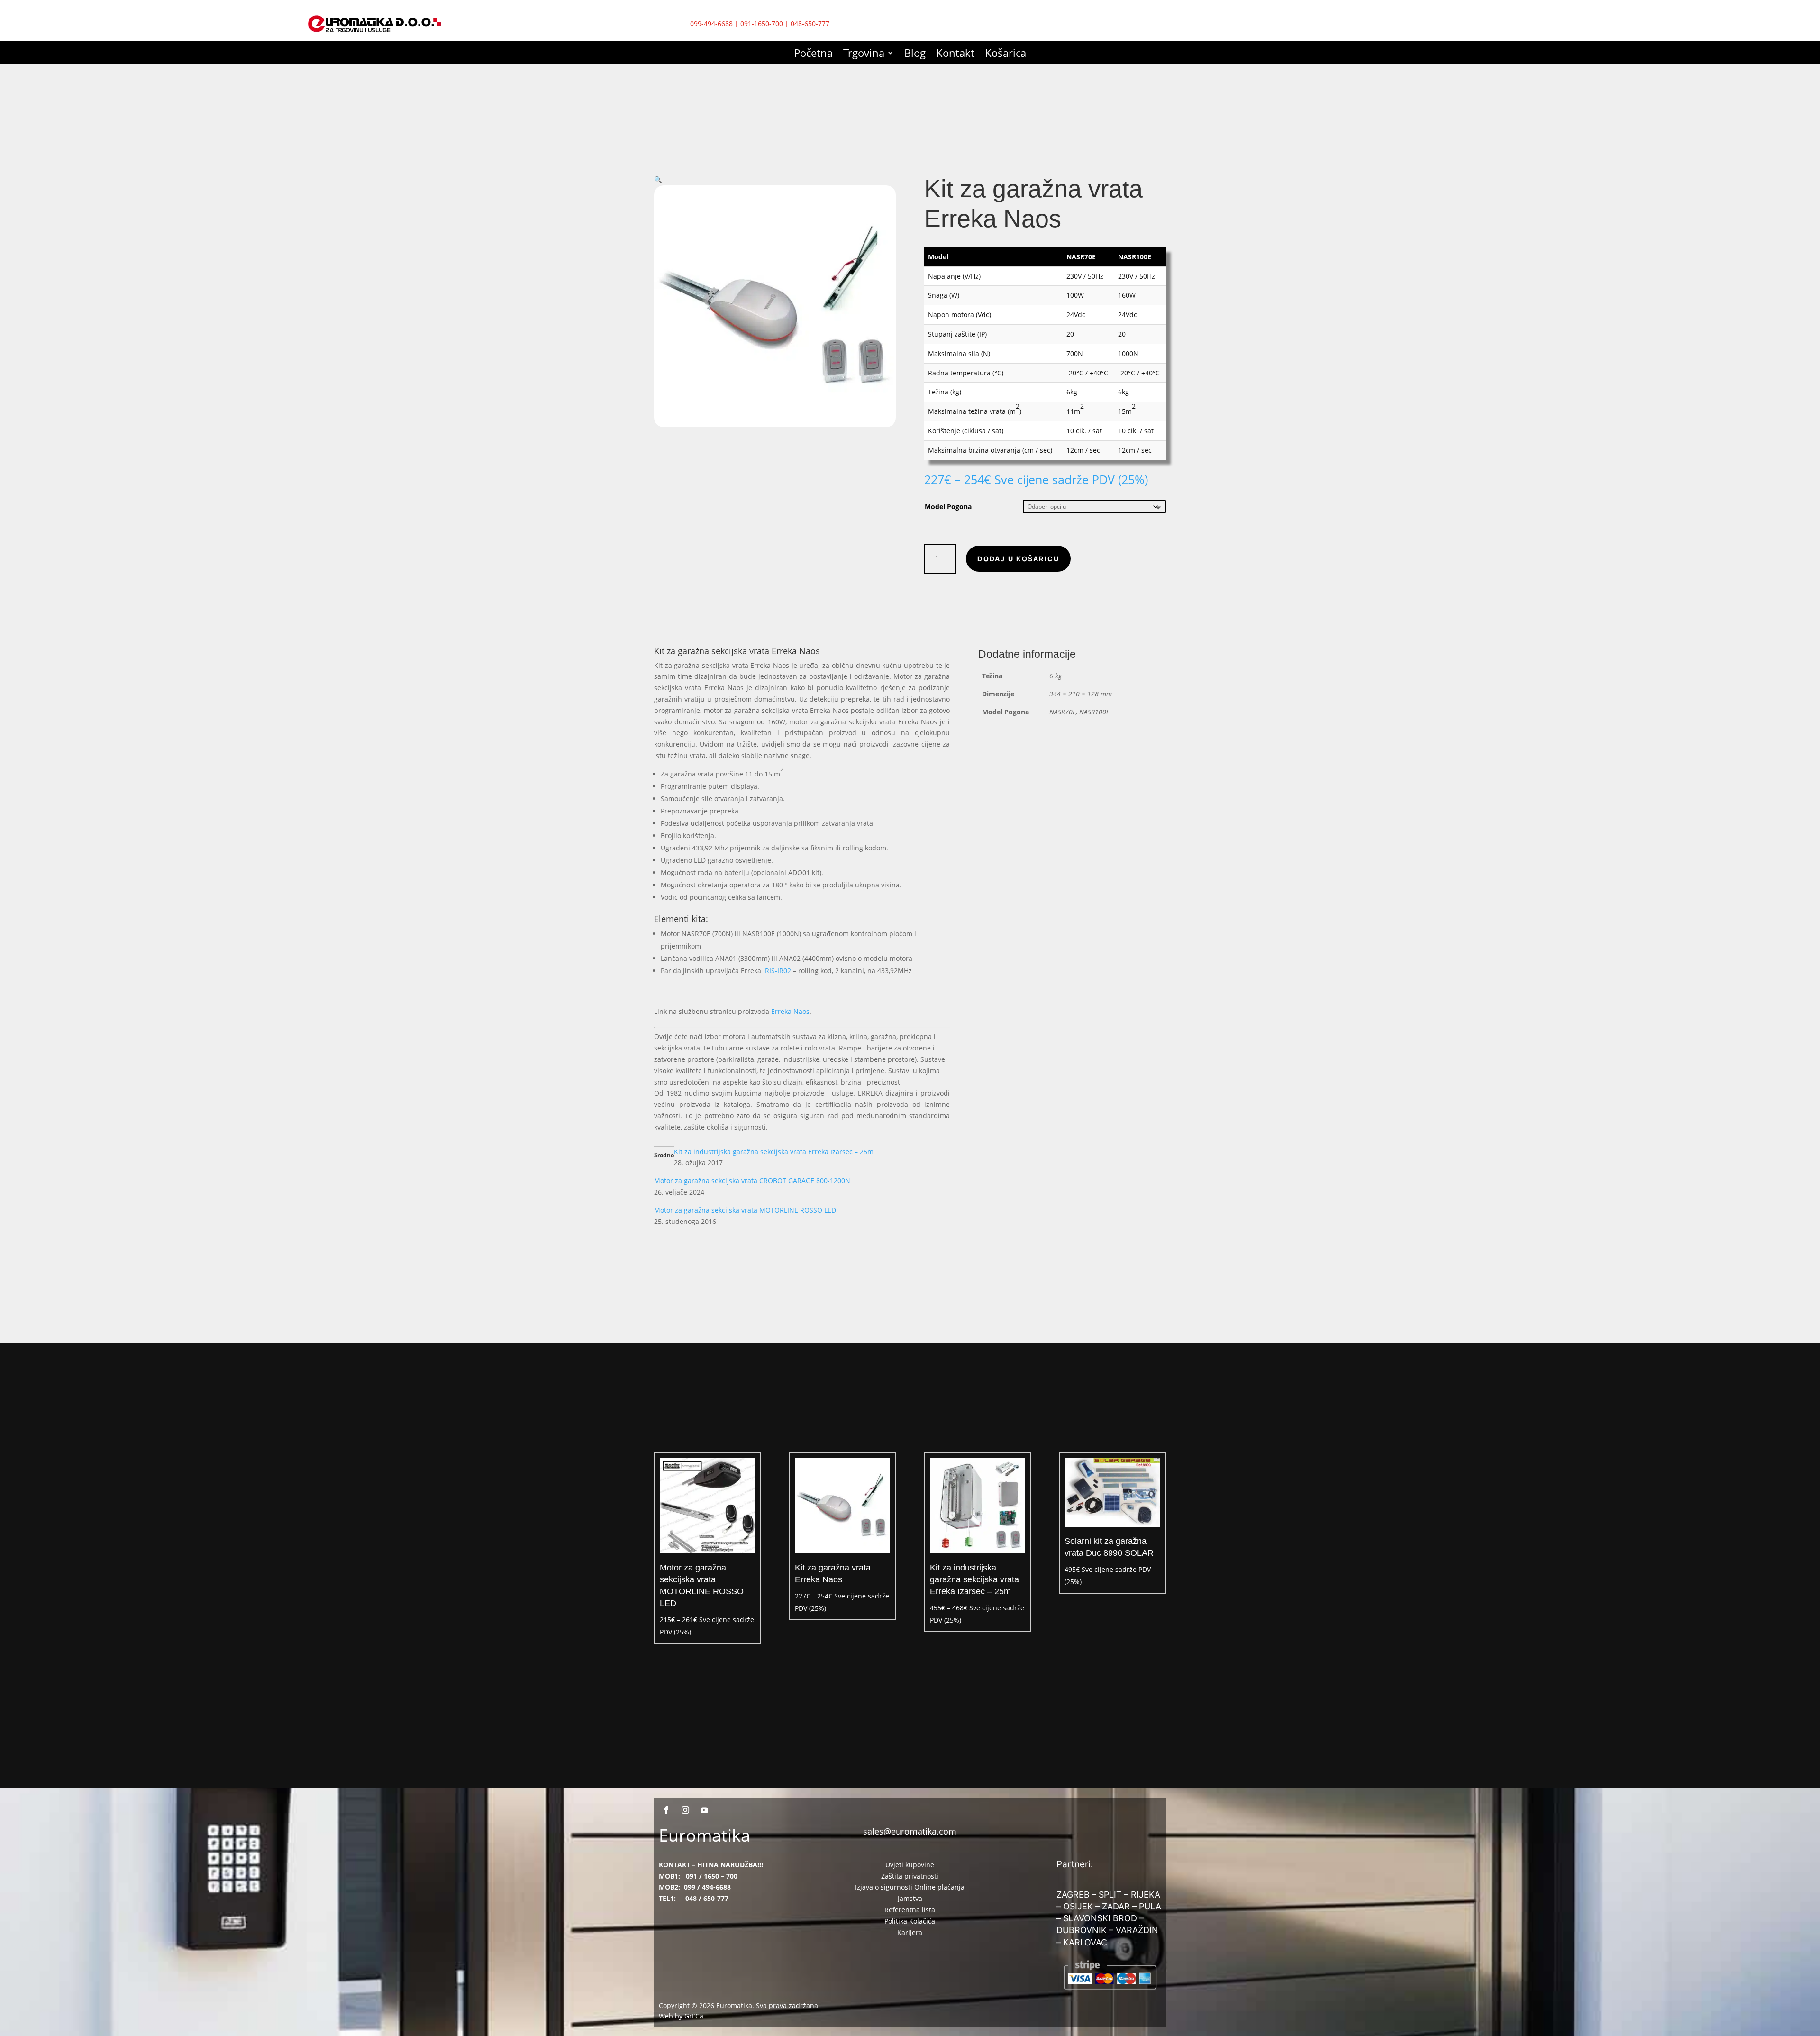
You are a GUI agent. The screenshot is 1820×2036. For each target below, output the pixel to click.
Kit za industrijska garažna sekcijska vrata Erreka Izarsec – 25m (774, 1152)
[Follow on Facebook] (666, 1810)
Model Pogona (948, 507)
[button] (658, 179)
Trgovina (864, 55)
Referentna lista (910, 1910)
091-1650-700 (762, 23)
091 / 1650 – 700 (712, 1876)
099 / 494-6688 (707, 1887)
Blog (915, 55)
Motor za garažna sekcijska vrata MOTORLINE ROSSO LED (745, 1210)
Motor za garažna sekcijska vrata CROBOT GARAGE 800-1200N (752, 1181)
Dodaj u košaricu (1018, 559)
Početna (813, 55)
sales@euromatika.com (910, 1831)
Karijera (910, 1932)
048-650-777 (810, 23)
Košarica (1006, 55)
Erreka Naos (790, 1011)
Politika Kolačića (910, 1921)
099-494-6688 (711, 23)
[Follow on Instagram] (685, 1810)
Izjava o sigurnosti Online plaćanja (910, 1887)
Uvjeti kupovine (910, 1865)
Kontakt (955, 55)
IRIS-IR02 (777, 971)
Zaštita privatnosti (910, 1876)
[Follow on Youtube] (704, 1810)
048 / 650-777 (707, 1898)
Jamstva (910, 1898)
